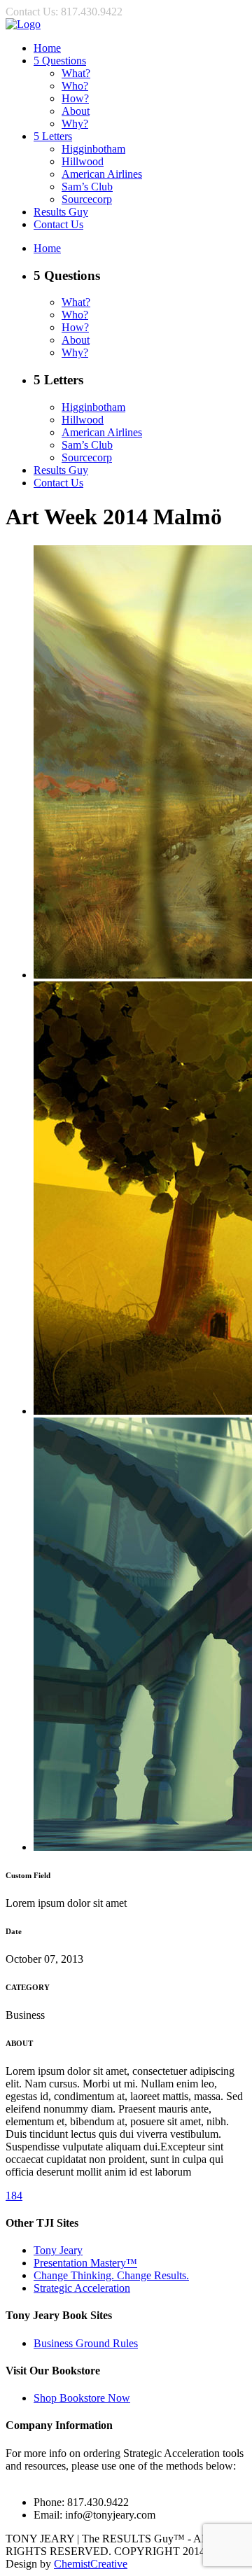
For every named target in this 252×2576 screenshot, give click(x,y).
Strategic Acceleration (82, 2288)
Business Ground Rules (86, 2343)
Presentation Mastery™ (85, 2263)
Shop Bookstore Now (82, 2398)
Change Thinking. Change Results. (111, 2275)
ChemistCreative (91, 2564)
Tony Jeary (58, 2250)
